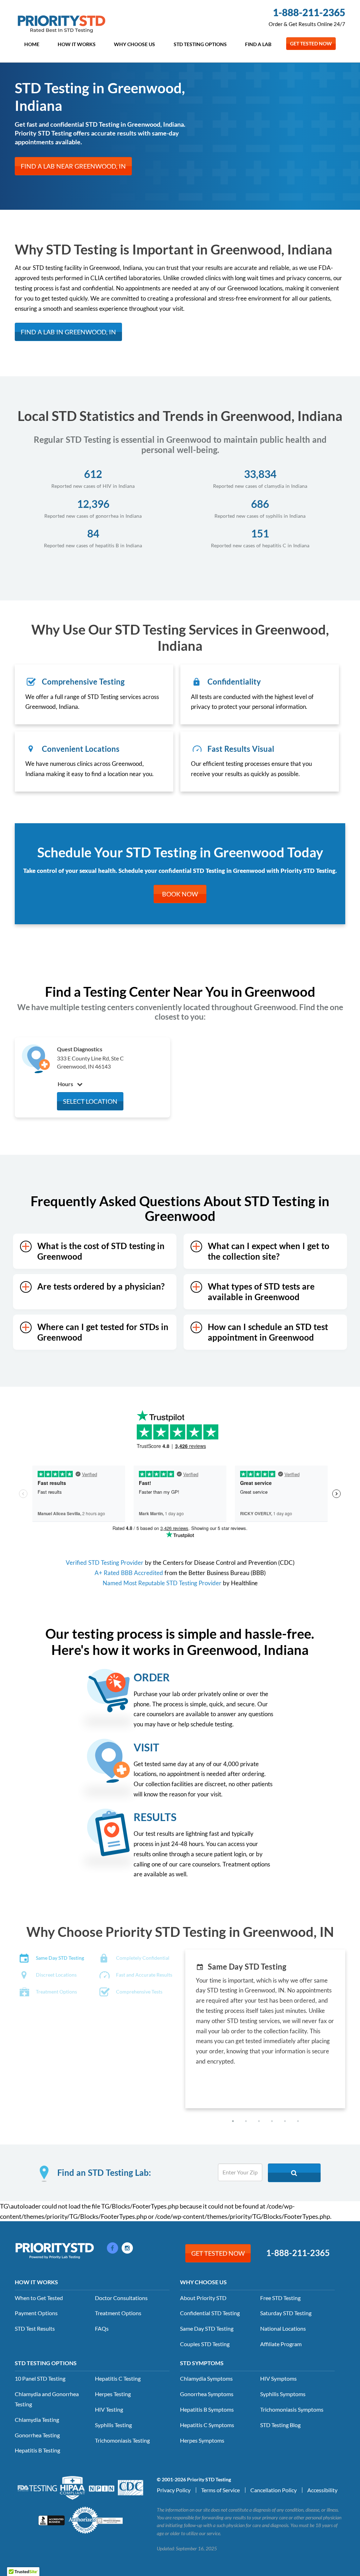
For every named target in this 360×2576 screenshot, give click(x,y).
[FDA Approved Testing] (37, 2488)
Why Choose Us (134, 44)
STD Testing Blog (280, 2425)
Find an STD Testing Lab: (104, 2173)
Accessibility (322, 2490)
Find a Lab (258, 44)
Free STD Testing (280, 2298)
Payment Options (36, 2313)
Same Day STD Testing (207, 2328)
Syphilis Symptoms (283, 2394)
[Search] (294, 2173)
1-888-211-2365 (309, 12)
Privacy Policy (174, 2490)
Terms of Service (220, 2490)
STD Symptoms (202, 2363)
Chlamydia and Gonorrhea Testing (47, 2399)
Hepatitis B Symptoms (207, 2409)
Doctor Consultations (121, 2298)
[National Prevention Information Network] (102, 2488)
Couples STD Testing (205, 2344)
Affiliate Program (281, 2344)
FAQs (102, 2328)
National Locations (283, 2328)
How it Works (77, 44)
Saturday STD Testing (286, 2313)
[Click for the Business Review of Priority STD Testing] (52, 2520)
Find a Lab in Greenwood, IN (68, 332)
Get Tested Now (311, 43)
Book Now (180, 894)
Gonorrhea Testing (37, 2435)
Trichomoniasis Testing (122, 2440)
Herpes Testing (113, 2394)
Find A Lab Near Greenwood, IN (73, 166)
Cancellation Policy (274, 2490)
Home (32, 44)
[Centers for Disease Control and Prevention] (131, 2487)
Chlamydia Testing (37, 2420)
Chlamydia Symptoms (206, 2378)
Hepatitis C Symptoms (207, 2425)
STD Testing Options (200, 44)
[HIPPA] (73, 2487)
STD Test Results (35, 2328)
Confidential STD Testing (210, 2313)
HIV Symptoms (278, 2378)
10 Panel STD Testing (40, 2378)
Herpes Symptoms (202, 2440)
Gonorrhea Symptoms (207, 2394)
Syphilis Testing (113, 2425)
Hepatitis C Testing (118, 2378)
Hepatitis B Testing (37, 2450)
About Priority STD (203, 2298)
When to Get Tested (39, 2298)
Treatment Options (118, 2313)
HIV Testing (109, 2409)
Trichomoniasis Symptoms (292, 2409)
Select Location (90, 1101)
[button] (233, 2121)
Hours (66, 1084)
